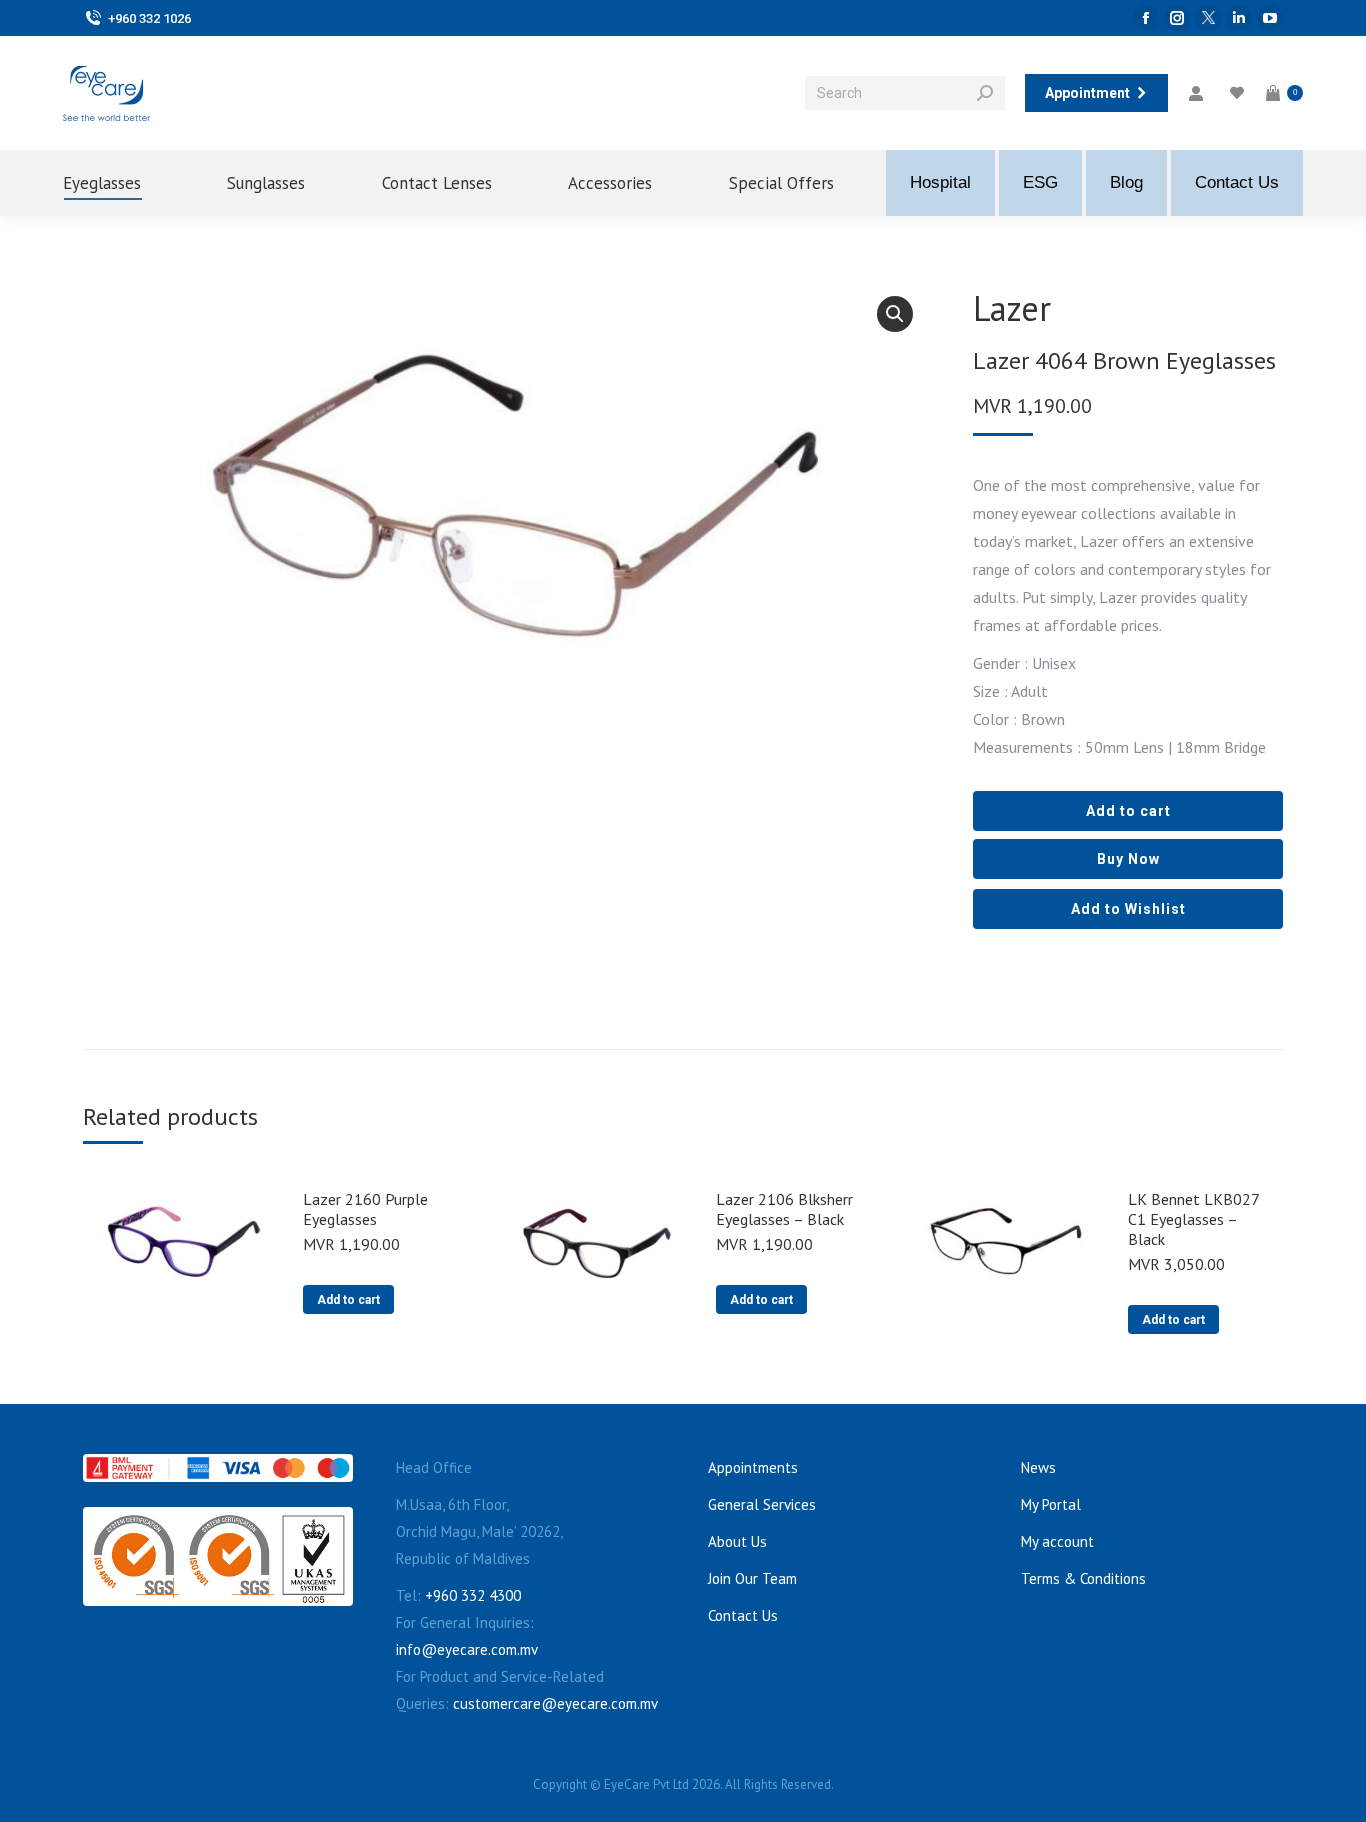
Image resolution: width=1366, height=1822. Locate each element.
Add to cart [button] (348, 1300)
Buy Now (1128, 859)
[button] (895, 314)
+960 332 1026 (149, 18)
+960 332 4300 (473, 1595)
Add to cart (1128, 811)
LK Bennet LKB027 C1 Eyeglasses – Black (1193, 1219)
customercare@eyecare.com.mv (555, 1703)
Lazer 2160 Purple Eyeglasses (365, 1209)
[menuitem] (119, 183)
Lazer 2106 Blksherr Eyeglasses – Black (784, 1209)
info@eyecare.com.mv (467, 1649)
